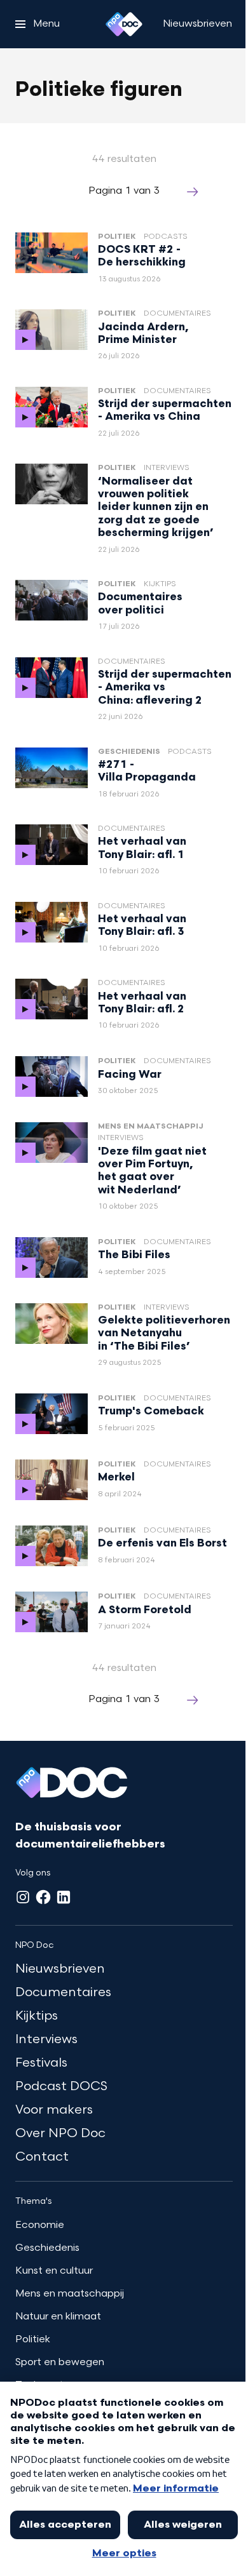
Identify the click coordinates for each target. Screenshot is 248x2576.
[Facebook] (43, 1897)
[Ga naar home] (124, 24)
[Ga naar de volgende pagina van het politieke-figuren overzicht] (193, 192)
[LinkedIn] (64, 1897)
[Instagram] (23, 1897)
